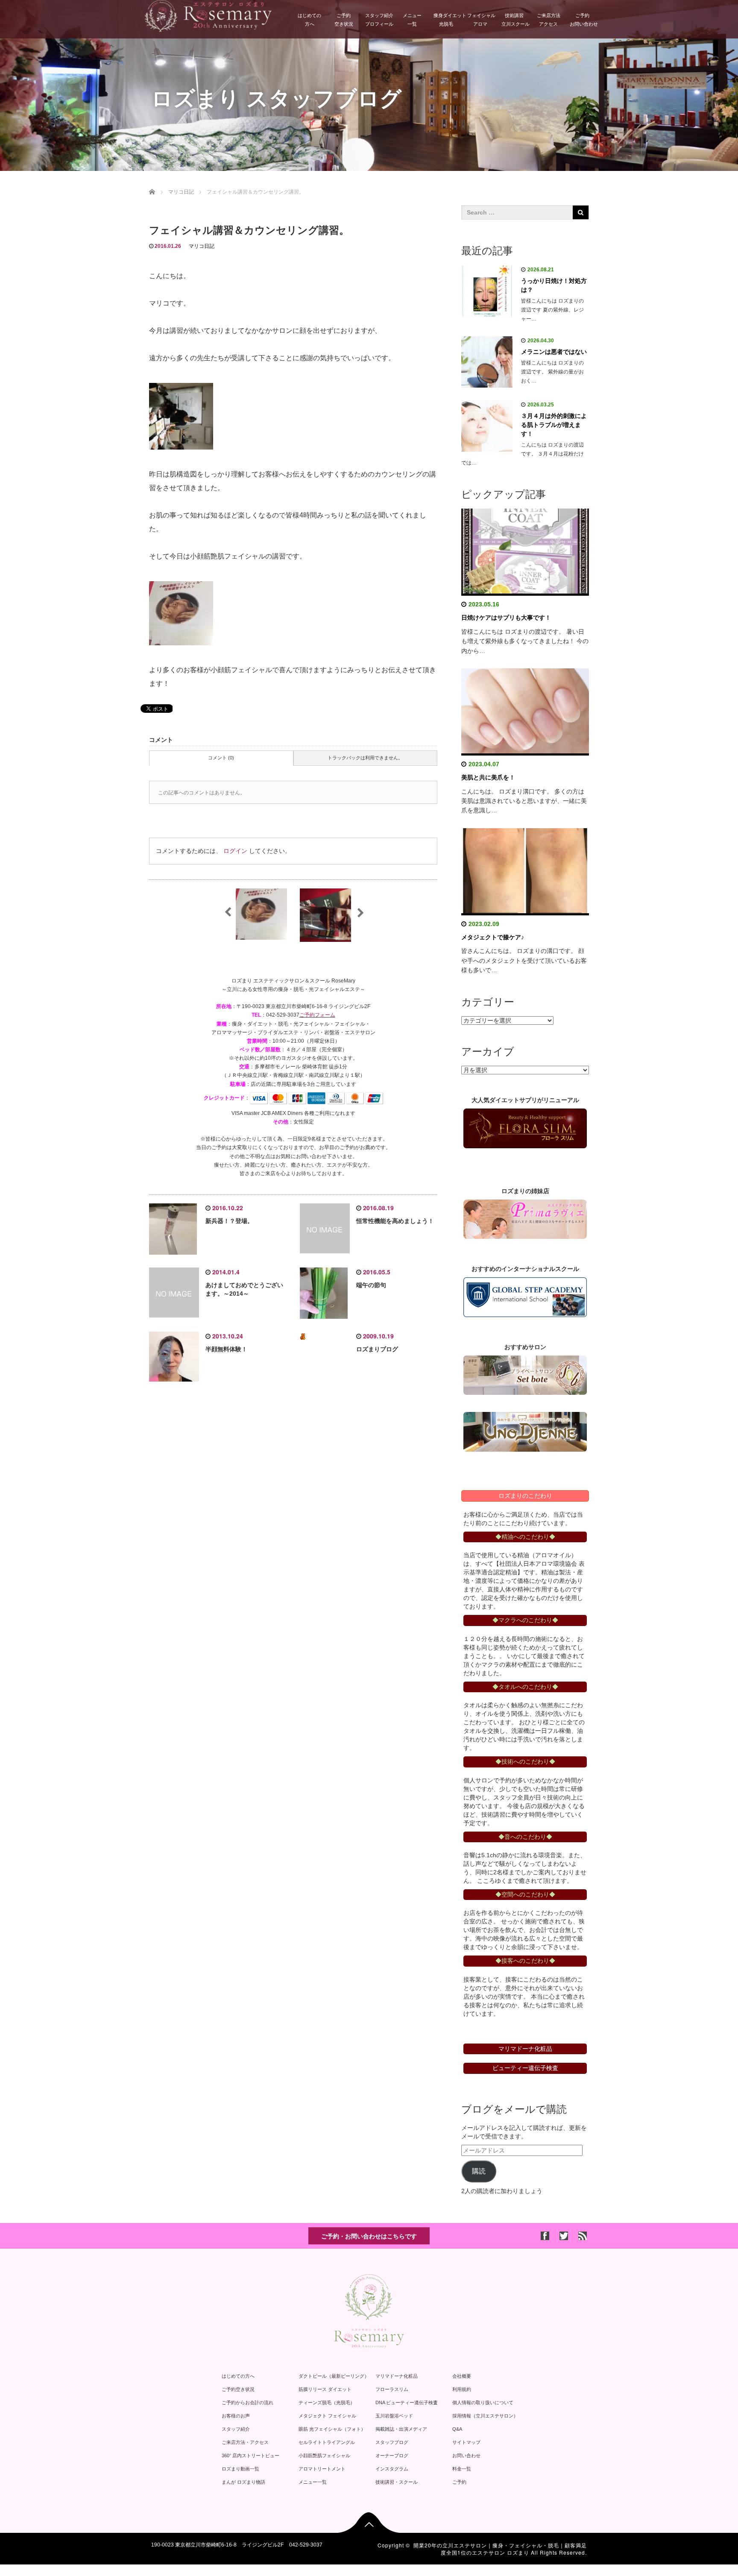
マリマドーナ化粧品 (397, 2376)
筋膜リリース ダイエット (325, 2389)
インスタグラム (392, 2469)
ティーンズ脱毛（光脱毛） (327, 2403)
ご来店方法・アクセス (245, 2442)
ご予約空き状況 (344, 20)
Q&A (457, 2429)
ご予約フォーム (317, 1015)
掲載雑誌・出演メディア (401, 2429)
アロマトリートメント (322, 2469)
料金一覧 (462, 2469)
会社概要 (462, 2376)
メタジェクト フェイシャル (327, 2416)
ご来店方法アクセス (549, 20)
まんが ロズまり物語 (243, 2482)
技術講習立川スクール (515, 20)
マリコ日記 (202, 246)
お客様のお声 (236, 2416)
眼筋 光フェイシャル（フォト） (332, 2429)
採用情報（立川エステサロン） (485, 2416)
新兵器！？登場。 (229, 1221)
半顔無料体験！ (226, 1349)
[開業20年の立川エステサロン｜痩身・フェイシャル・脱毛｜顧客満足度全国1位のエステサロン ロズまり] (208, 15)
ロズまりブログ (377, 1349)
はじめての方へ (309, 20)
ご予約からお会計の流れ (247, 2403)
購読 (479, 2171)
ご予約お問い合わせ (584, 20)
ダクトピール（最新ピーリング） (334, 2376)
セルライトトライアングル (327, 2442)
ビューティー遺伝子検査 (525, 2068)
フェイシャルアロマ (481, 20)
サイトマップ (466, 2442)
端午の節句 (371, 1285)
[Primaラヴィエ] (525, 1219)
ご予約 (459, 2482)
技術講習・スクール (397, 2482)
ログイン (235, 851)
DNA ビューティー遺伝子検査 (407, 2403)
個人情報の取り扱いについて (483, 2403)
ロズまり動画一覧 (240, 2469)
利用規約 (462, 2389)
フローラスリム (392, 2389)
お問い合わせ (466, 2455)
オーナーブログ (392, 2455)
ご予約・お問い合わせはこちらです (369, 2236)
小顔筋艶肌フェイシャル (324, 2455)
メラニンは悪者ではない (554, 352)
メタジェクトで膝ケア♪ (493, 937)
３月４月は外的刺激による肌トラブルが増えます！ (554, 425)
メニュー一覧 (412, 20)
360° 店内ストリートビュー (250, 2455)
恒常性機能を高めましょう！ (395, 1221)
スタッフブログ (392, 2442)
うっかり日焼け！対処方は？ (554, 285)
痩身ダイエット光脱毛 (448, 20)
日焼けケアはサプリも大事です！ (506, 618)
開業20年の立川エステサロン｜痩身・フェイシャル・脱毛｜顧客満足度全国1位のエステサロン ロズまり (500, 2549)
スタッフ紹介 (236, 2429)
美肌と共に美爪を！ (488, 777)
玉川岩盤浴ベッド (394, 2416)
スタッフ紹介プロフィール (379, 20)
